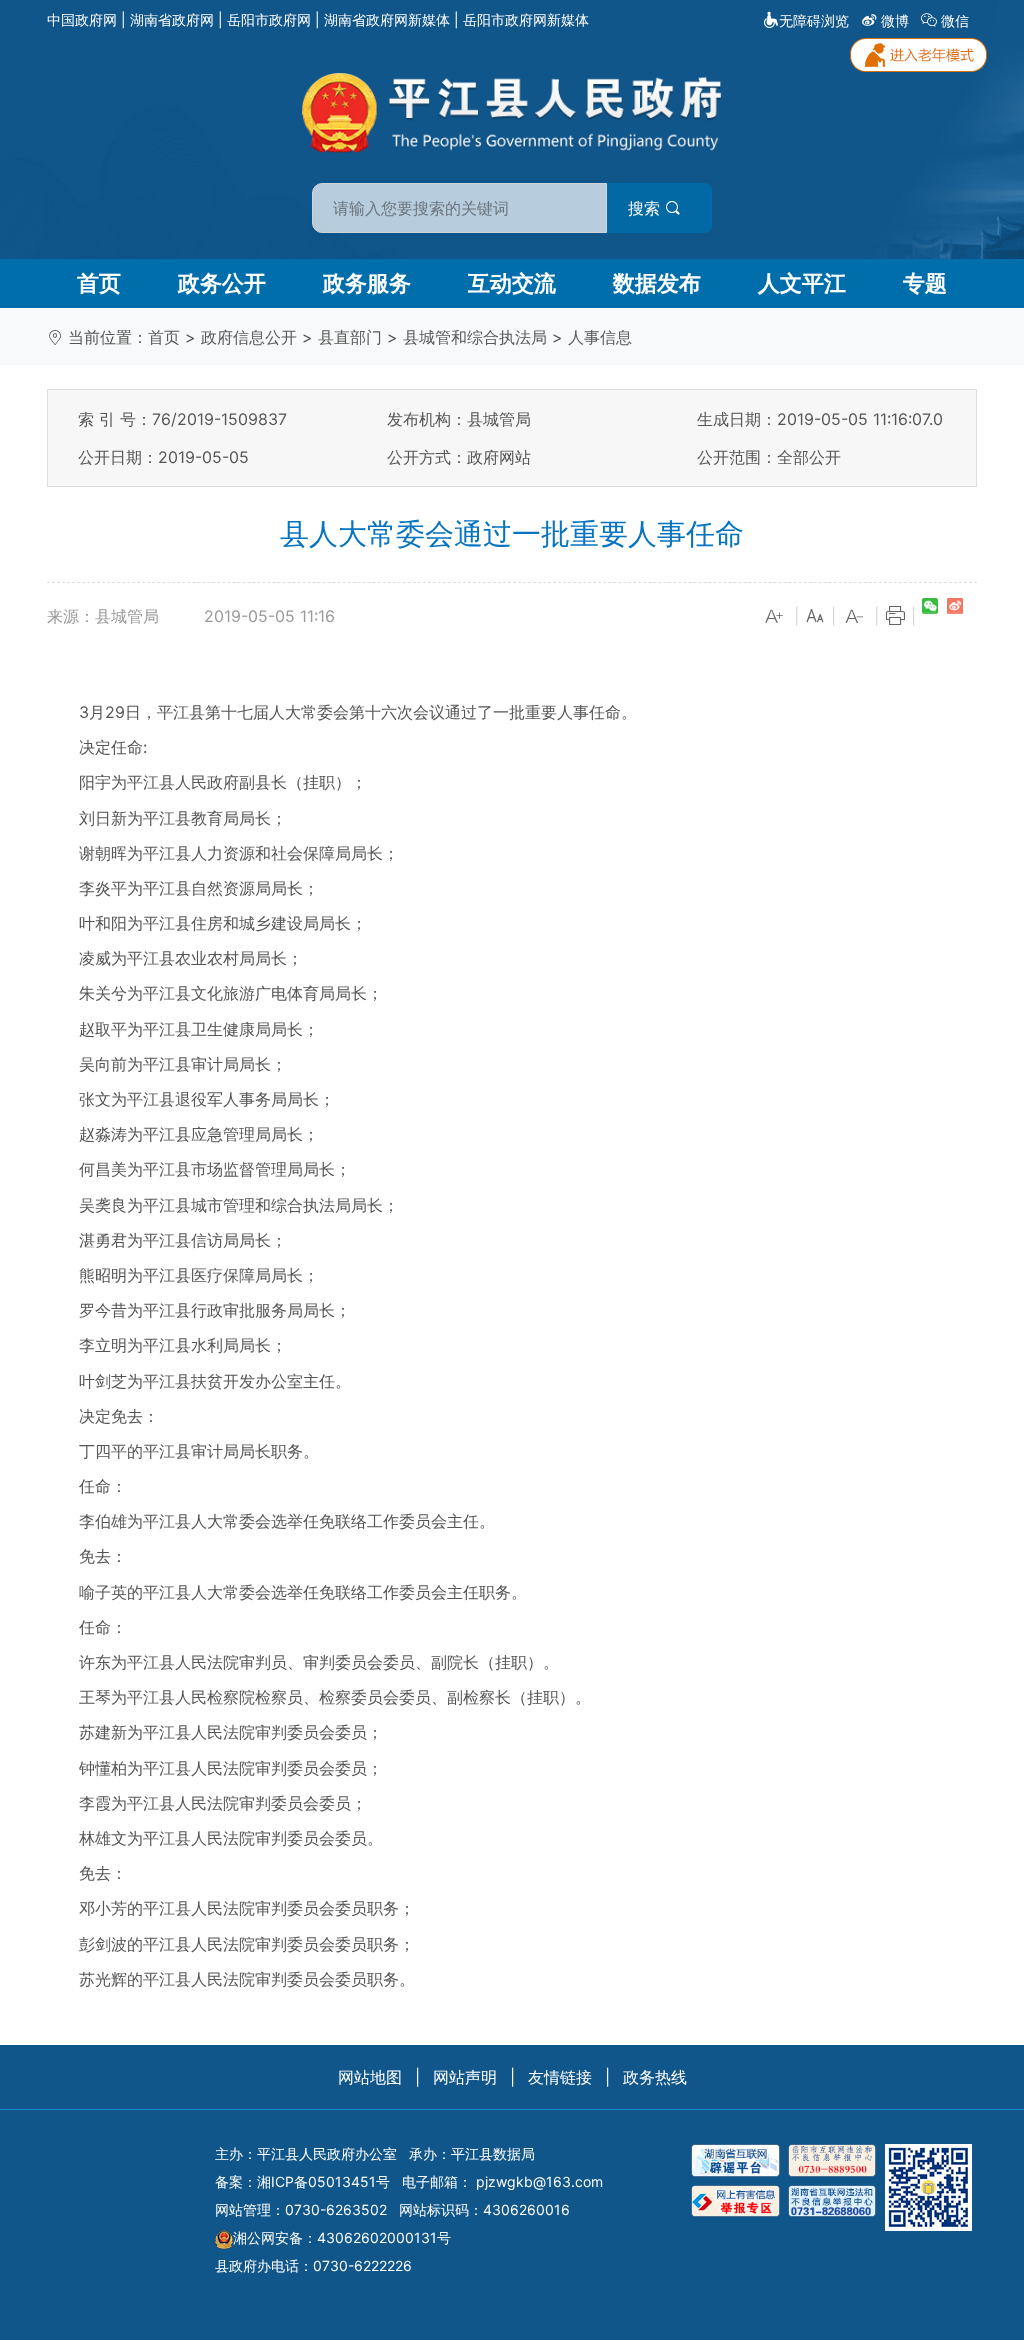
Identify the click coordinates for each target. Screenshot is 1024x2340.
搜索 (646, 208)
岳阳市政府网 (269, 19)
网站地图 (370, 2077)
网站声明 (465, 2077)
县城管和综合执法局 (475, 337)
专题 (925, 283)
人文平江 (802, 283)
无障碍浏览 (814, 20)
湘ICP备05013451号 (323, 2181)
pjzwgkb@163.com (539, 2181)
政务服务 (367, 283)
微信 (955, 20)
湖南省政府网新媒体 (387, 19)
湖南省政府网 (172, 19)
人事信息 (600, 337)
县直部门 (350, 337)
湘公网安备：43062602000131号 (342, 2237)
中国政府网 (82, 19)
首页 (99, 283)
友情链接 (560, 2077)
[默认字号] (815, 617)
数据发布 (657, 283)
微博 (895, 20)
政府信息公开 (249, 337)
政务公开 (222, 283)
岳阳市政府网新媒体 (526, 19)
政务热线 (655, 2077)
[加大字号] (775, 617)
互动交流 (512, 283)
